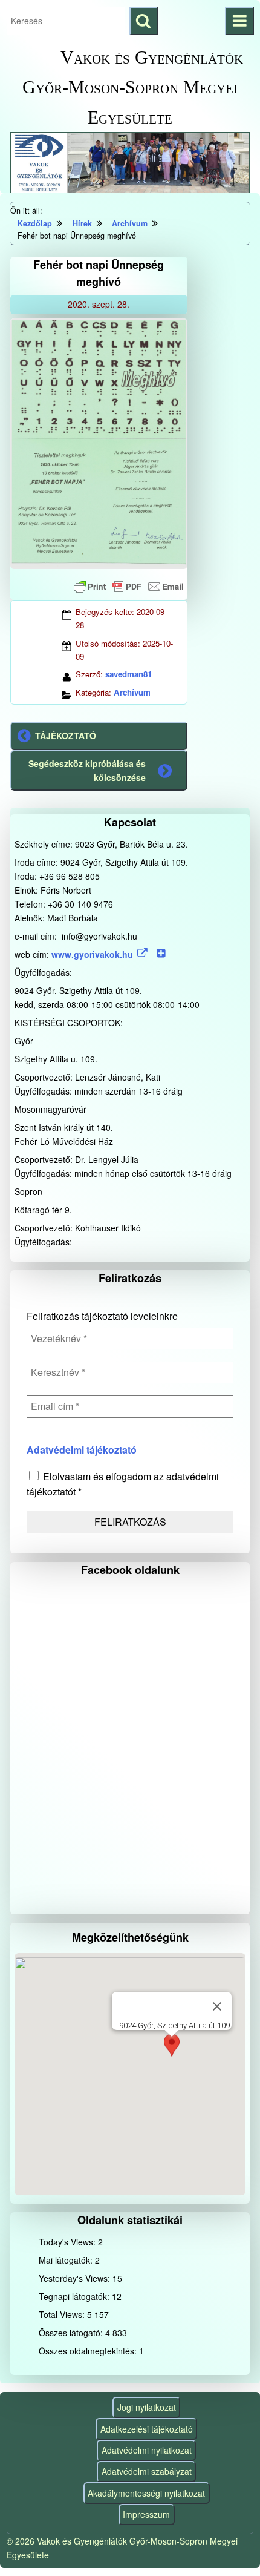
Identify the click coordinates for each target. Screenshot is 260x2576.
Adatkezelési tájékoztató (147, 2429)
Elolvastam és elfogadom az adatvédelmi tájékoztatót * (123, 1484)
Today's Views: (68, 2242)
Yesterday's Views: (76, 2278)
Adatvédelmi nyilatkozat (147, 2450)
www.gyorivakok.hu (92, 954)
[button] (172, 2048)
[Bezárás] (217, 2006)
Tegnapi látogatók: (75, 2296)
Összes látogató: (72, 2333)
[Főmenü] (239, 21)
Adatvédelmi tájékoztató (82, 1450)
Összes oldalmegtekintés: (89, 2351)
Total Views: (63, 2314)
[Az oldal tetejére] (228, 2544)
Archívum (132, 692)
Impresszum (146, 2514)
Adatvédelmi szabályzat (147, 2471)
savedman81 (128, 674)
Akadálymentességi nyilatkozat (146, 2493)
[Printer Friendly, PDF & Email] (129, 587)
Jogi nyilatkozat (147, 2407)
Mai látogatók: (67, 2260)
